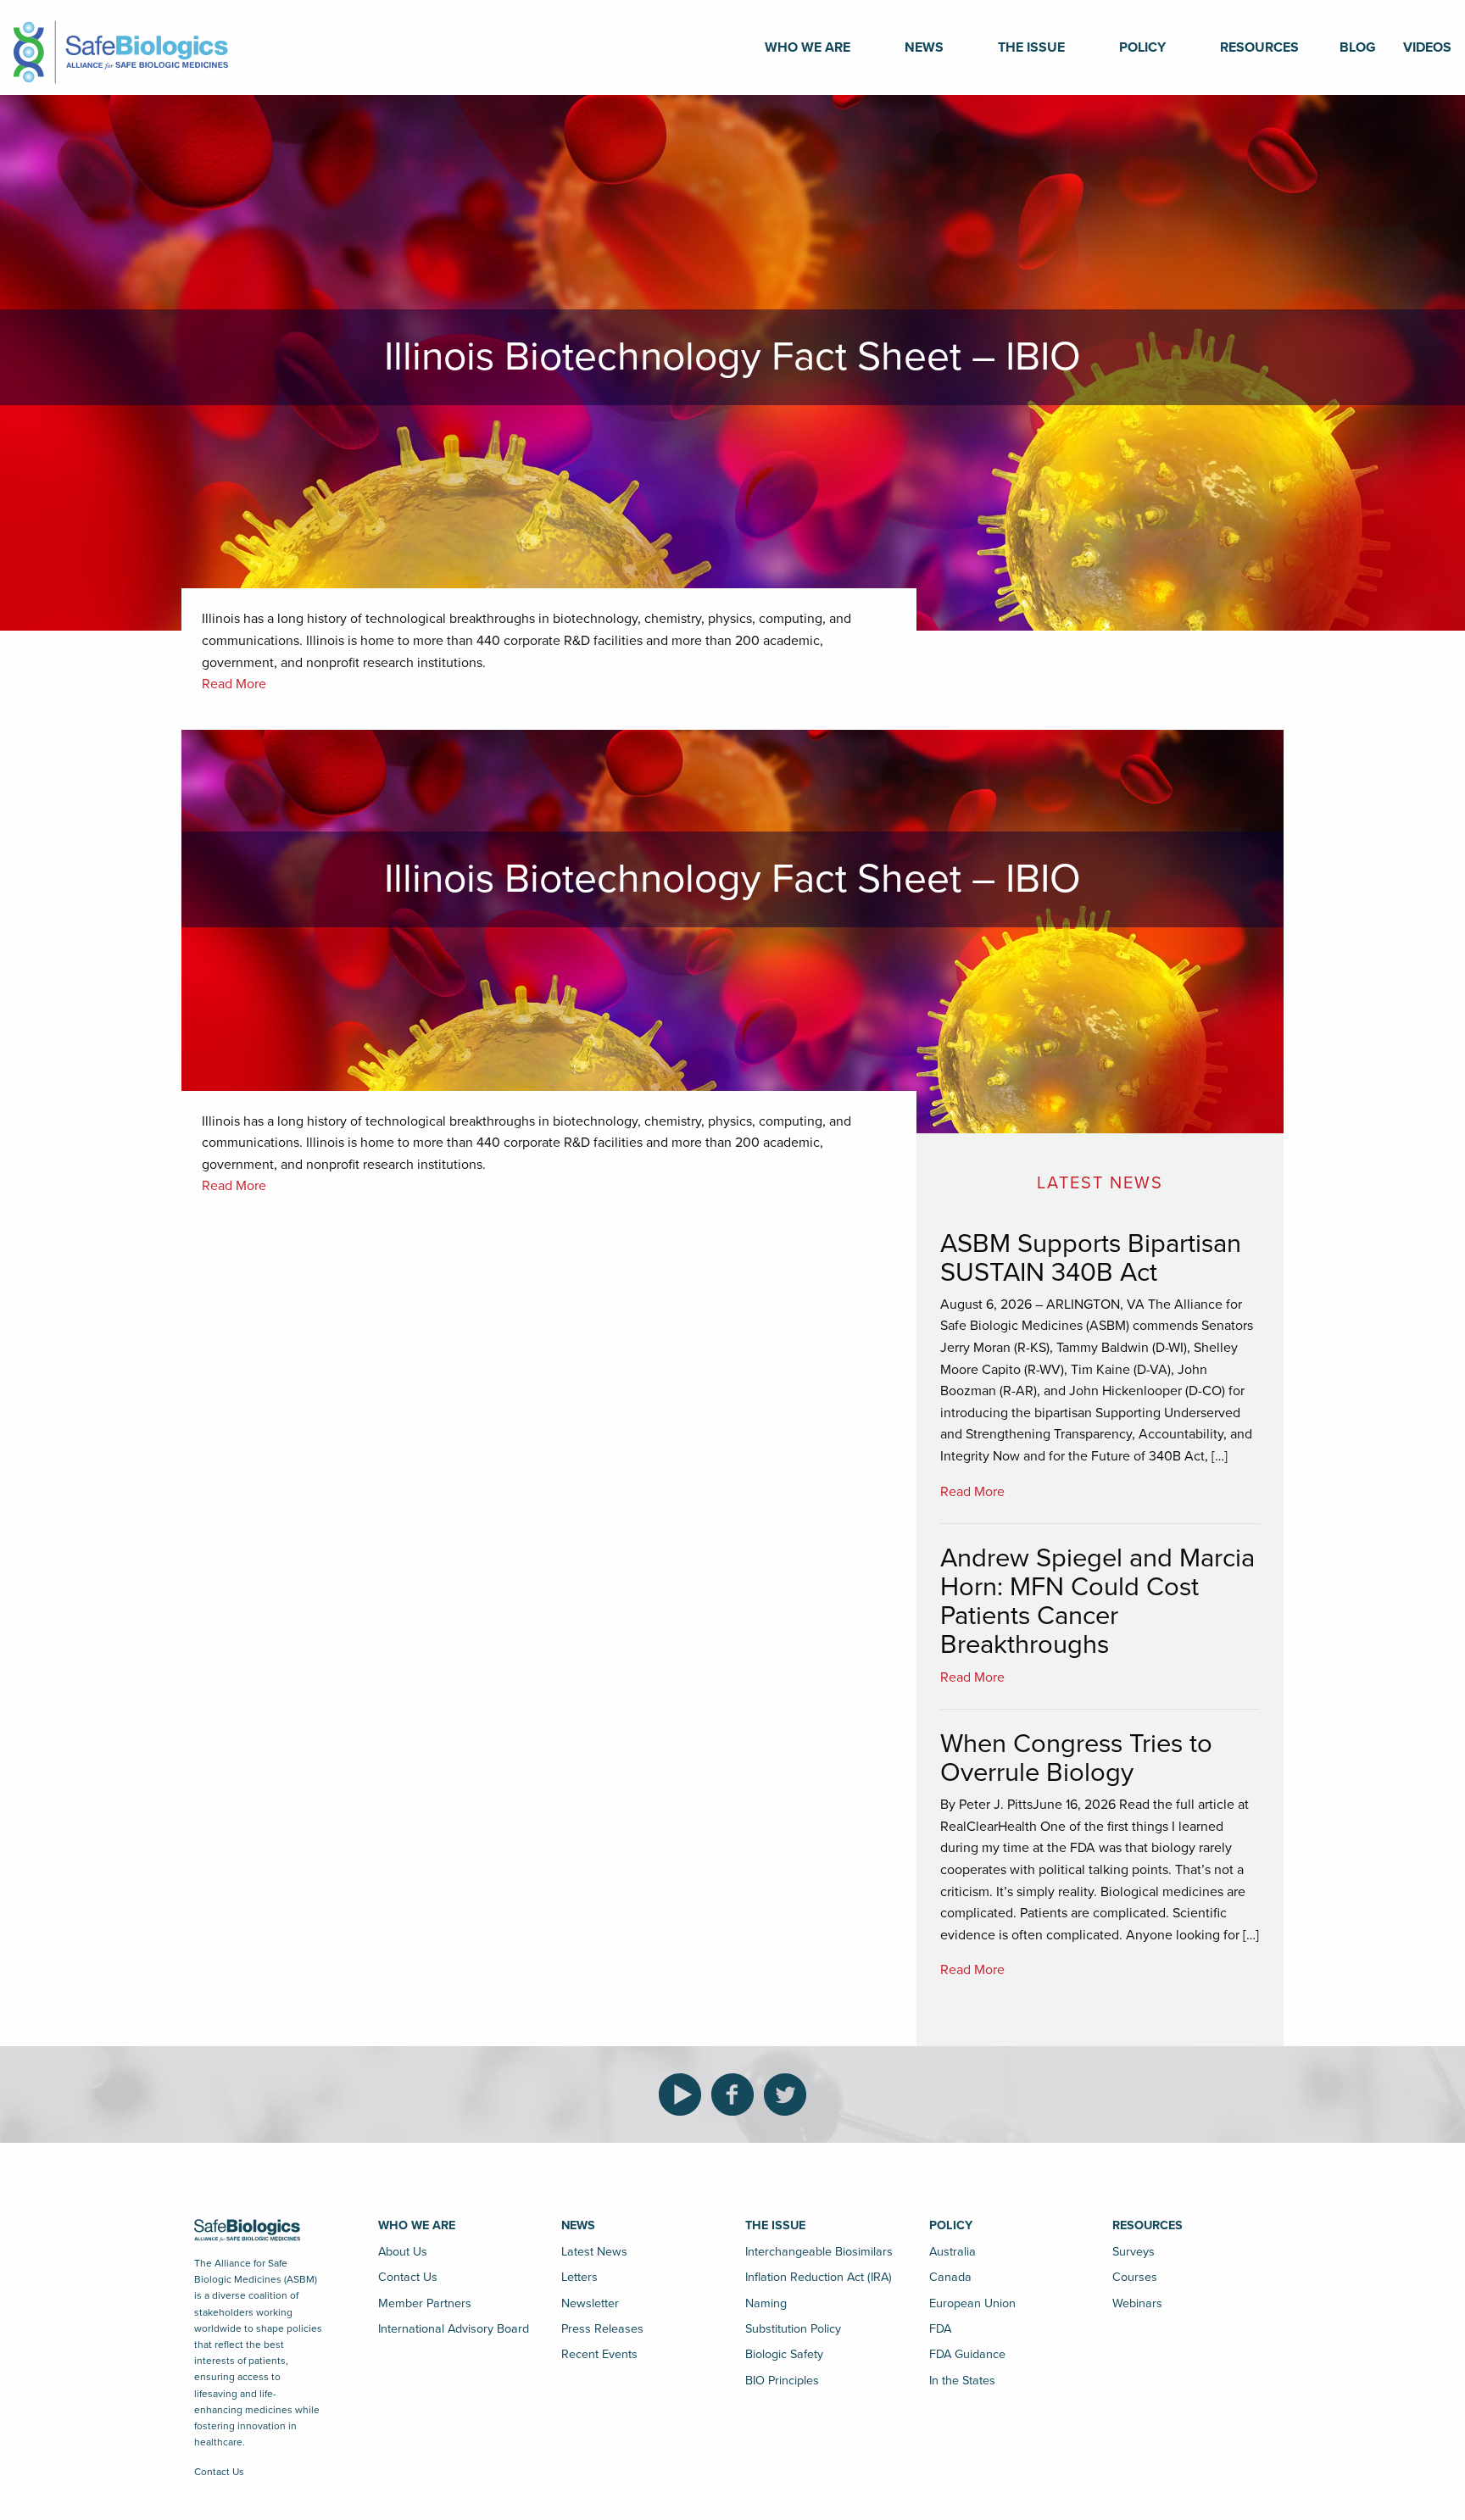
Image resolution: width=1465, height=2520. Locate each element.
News (924, 47)
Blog (1358, 47)
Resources (1259, 47)
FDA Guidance (967, 2354)
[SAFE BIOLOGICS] (121, 47)
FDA (940, 2329)
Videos (1427, 47)
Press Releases (602, 2329)
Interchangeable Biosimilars (819, 2252)
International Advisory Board (454, 2329)
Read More (234, 684)
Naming (766, 2303)
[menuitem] (808, 47)
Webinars (1137, 2303)
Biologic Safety (784, 2354)
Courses (1135, 2277)
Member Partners (425, 2303)
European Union (972, 2303)
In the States (962, 2381)
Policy (1142, 47)
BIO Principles (782, 2381)
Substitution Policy (793, 2329)
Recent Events (599, 2354)
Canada (950, 2277)
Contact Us (219, 2472)
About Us (403, 2252)
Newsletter (590, 2303)
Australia (953, 2252)
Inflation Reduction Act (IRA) (819, 2277)
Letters (579, 2277)
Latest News (594, 2252)
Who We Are (808, 47)
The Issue (1031, 47)
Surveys (1134, 2252)
